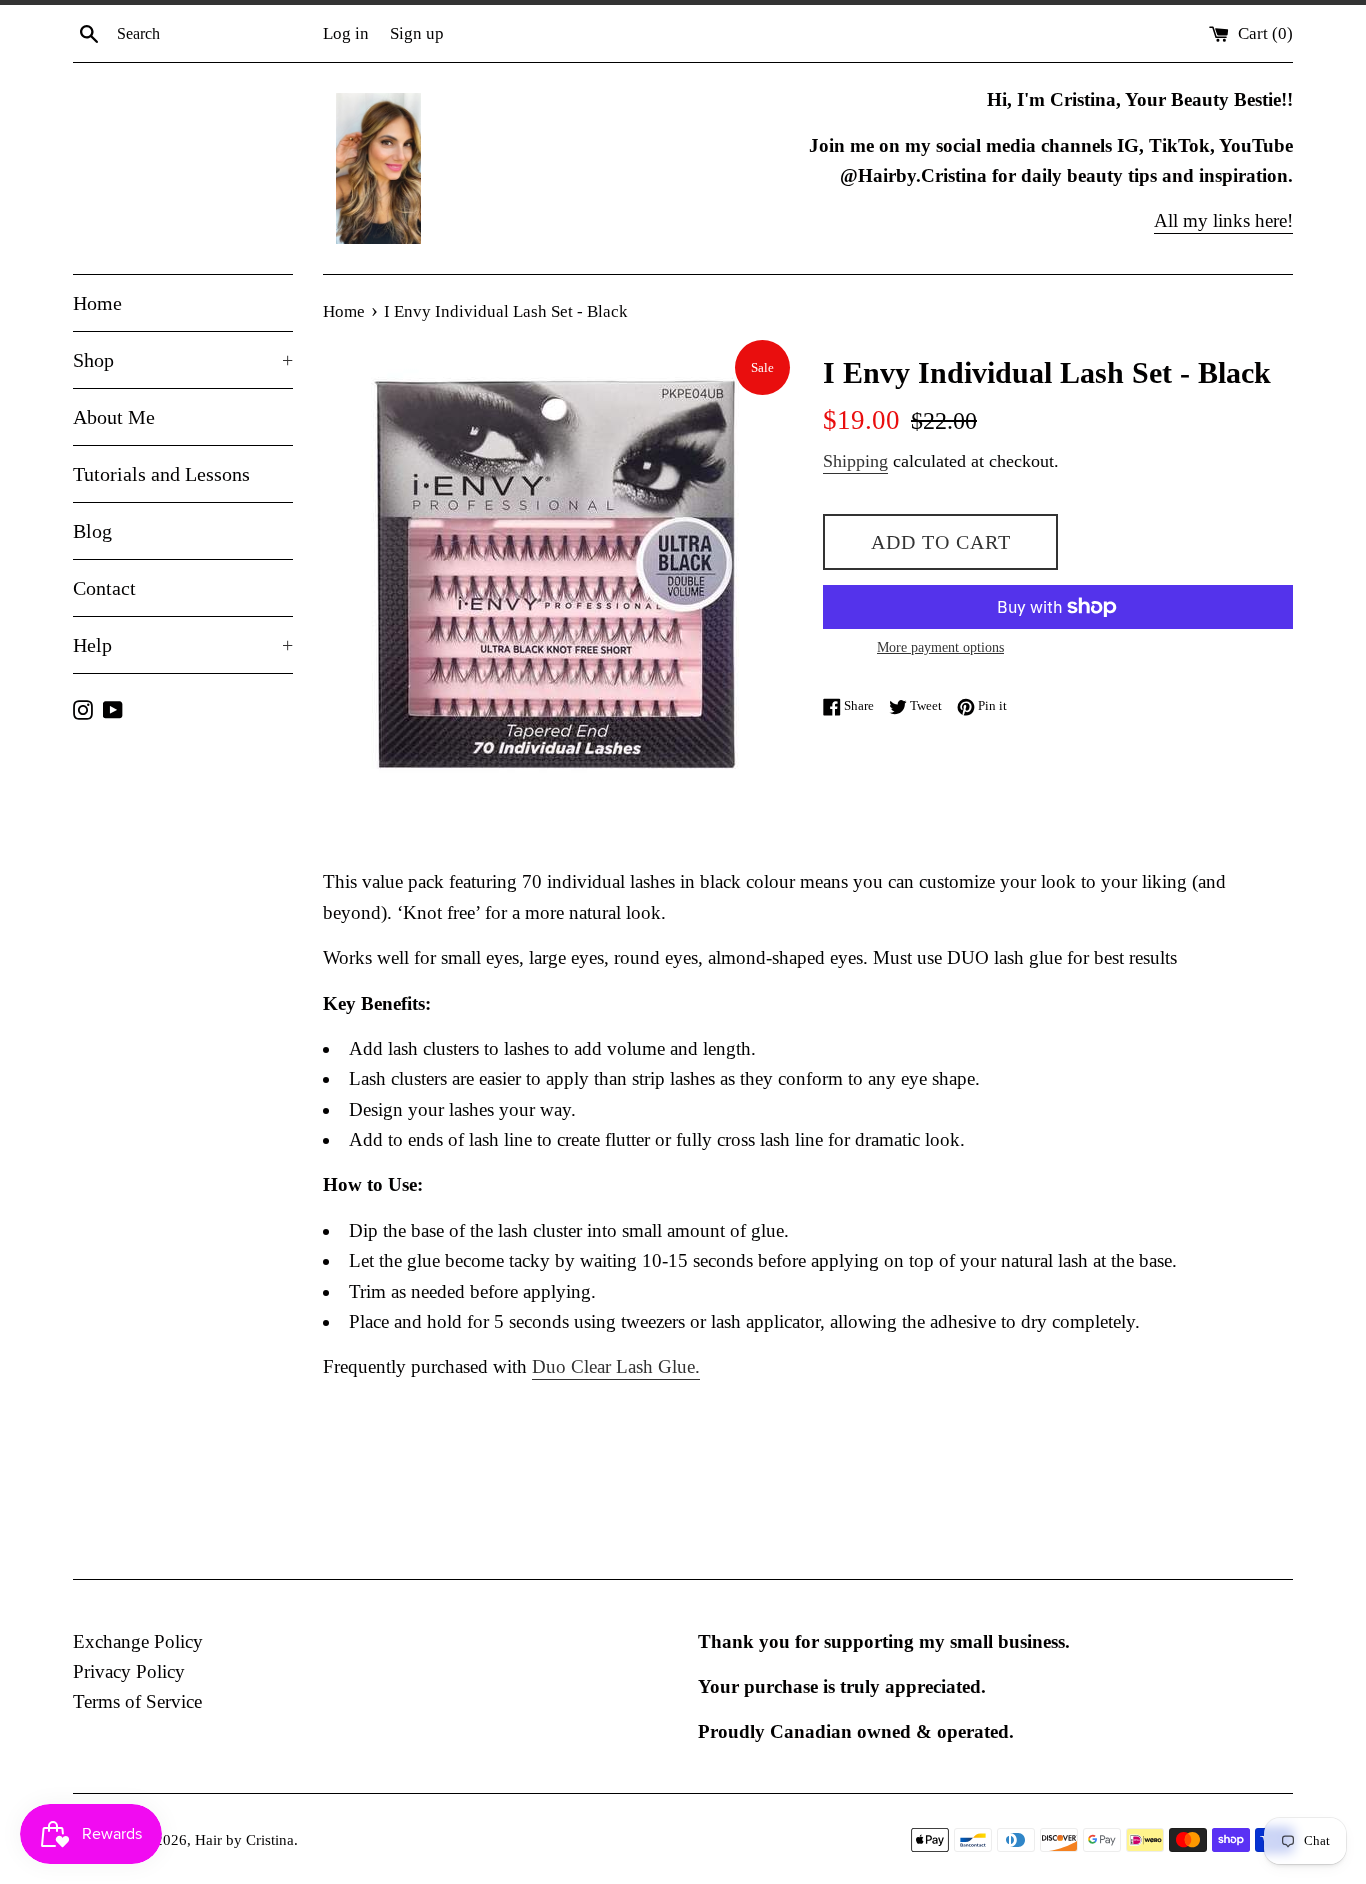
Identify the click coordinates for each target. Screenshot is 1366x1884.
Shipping (855, 461)
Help (183, 645)
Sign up (417, 33)
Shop (183, 360)
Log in (346, 33)
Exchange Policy (138, 1641)
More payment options (940, 647)
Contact (104, 588)
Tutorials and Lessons (161, 474)
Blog (92, 531)
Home (97, 303)
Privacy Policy (129, 1671)
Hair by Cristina (244, 1839)
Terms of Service (137, 1701)
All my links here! (1223, 220)
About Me (114, 417)
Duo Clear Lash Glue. (616, 1366)
